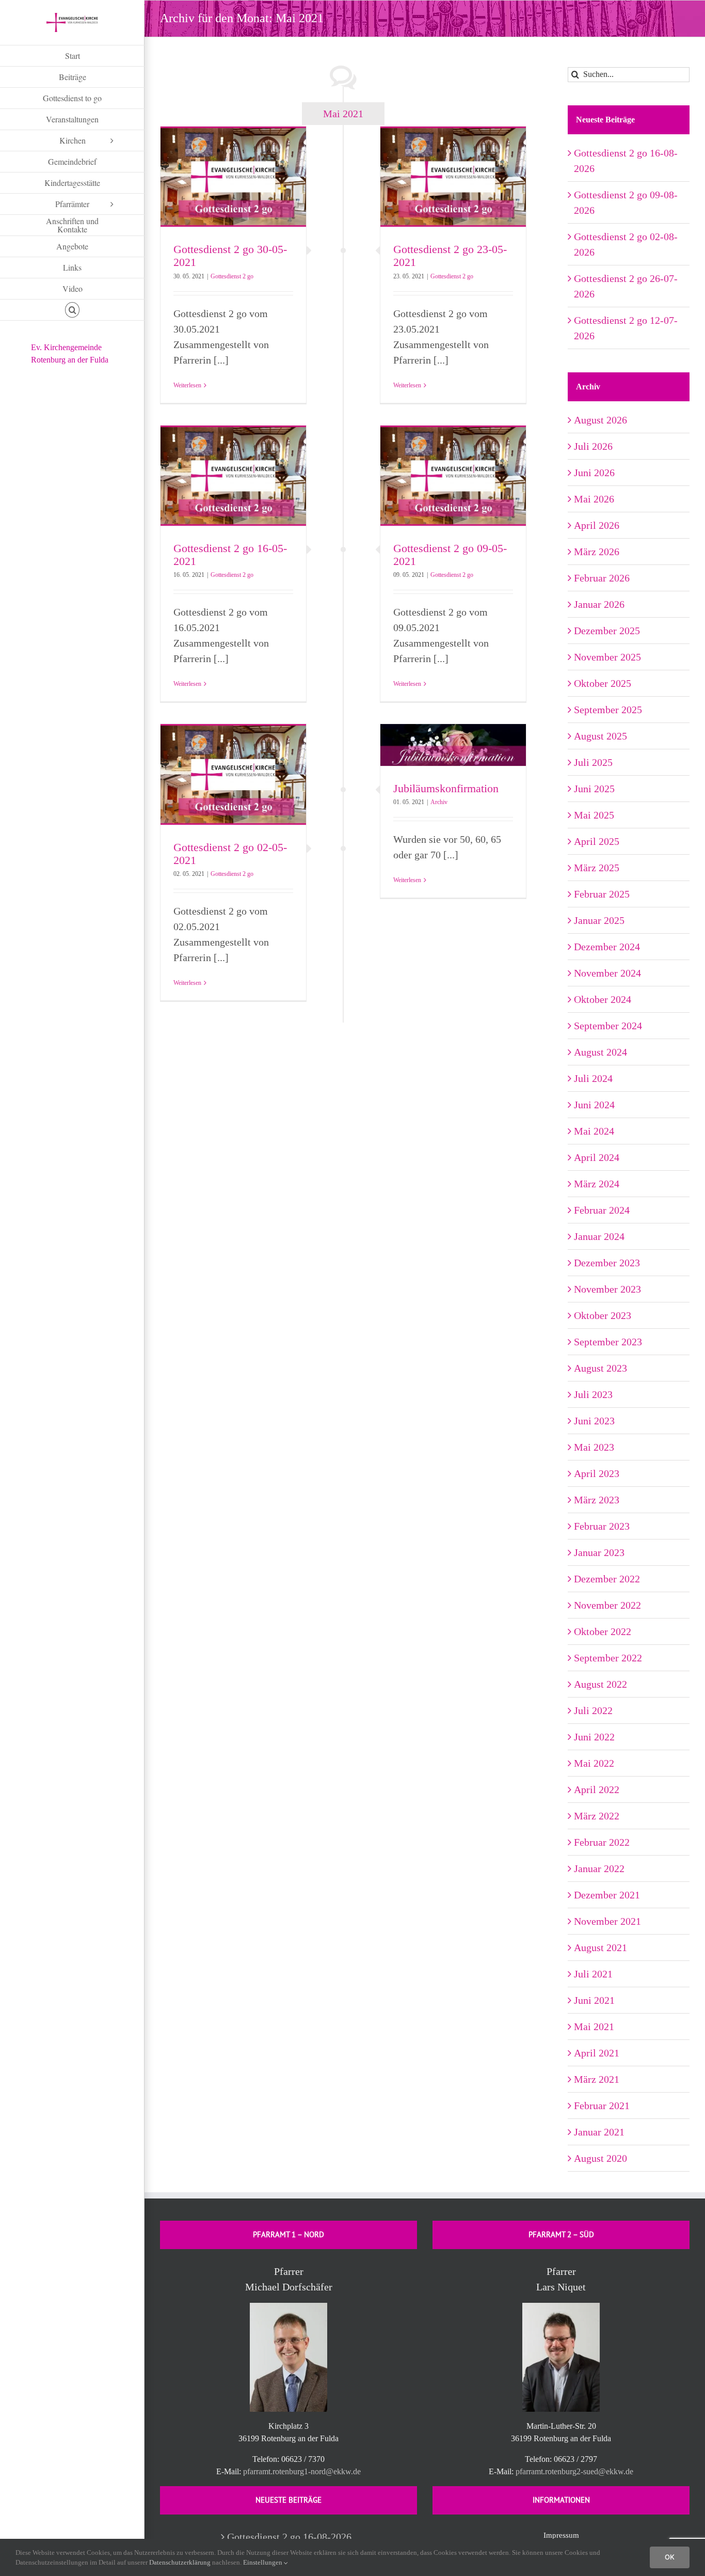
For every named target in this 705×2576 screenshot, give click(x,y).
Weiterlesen (187, 385)
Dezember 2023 (607, 1263)
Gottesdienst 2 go (232, 276)
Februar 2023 (602, 1526)
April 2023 (597, 1473)
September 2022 (608, 1658)
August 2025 (600, 736)
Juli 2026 (593, 446)
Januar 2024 (599, 1236)
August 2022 (600, 1684)
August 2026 (600, 420)
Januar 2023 (599, 1552)
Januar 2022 (599, 1868)
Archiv (439, 802)
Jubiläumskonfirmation (446, 788)
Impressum (561, 2535)
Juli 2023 (593, 1394)
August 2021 (600, 1947)
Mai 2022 (594, 1763)
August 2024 (600, 1052)
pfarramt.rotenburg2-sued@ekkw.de (574, 2471)
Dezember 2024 (607, 947)
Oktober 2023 (603, 1315)
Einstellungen (263, 2562)
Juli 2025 (593, 762)
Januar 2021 (599, 2132)
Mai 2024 (594, 1131)
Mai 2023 (594, 1447)
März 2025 (597, 868)
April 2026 (597, 525)
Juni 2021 (594, 2000)
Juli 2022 (593, 1710)
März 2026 (597, 552)
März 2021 (597, 2079)
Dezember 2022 (607, 1579)
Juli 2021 (593, 1974)
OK (670, 2557)
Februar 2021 (602, 2106)
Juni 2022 (594, 1737)
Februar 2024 (602, 1210)
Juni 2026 (594, 473)
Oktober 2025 (603, 683)
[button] (72, 310)
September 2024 (608, 1026)
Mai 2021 (594, 2027)
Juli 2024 (593, 1078)
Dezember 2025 (607, 631)
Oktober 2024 (603, 999)
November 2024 (607, 973)
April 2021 (597, 2053)
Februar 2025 (602, 894)
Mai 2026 (594, 499)
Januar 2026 (599, 604)
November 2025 (607, 657)
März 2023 (597, 1500)
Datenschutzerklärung (180, 2562)
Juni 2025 (594, 789)
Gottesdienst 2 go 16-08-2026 (289, 2537)
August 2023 (600, 1368)
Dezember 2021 (607, 1895)
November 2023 (607, 1289)
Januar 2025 (599, 920)
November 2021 (607, 1921)
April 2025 (597, 841)
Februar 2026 (602, 578)
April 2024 (597, 1157)
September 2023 (608, 1342)
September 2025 (608, 710)
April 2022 (597, 1789)
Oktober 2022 (603, 1631)
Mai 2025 (594, 815)
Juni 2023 (594, 1421)
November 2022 (607, 1605)
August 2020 (600, 2158)
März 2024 (597, 1184)
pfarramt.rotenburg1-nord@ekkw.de (302, 2471)
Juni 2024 (594, 1105)
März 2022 (597, 1816)
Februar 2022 (602, 1842)
